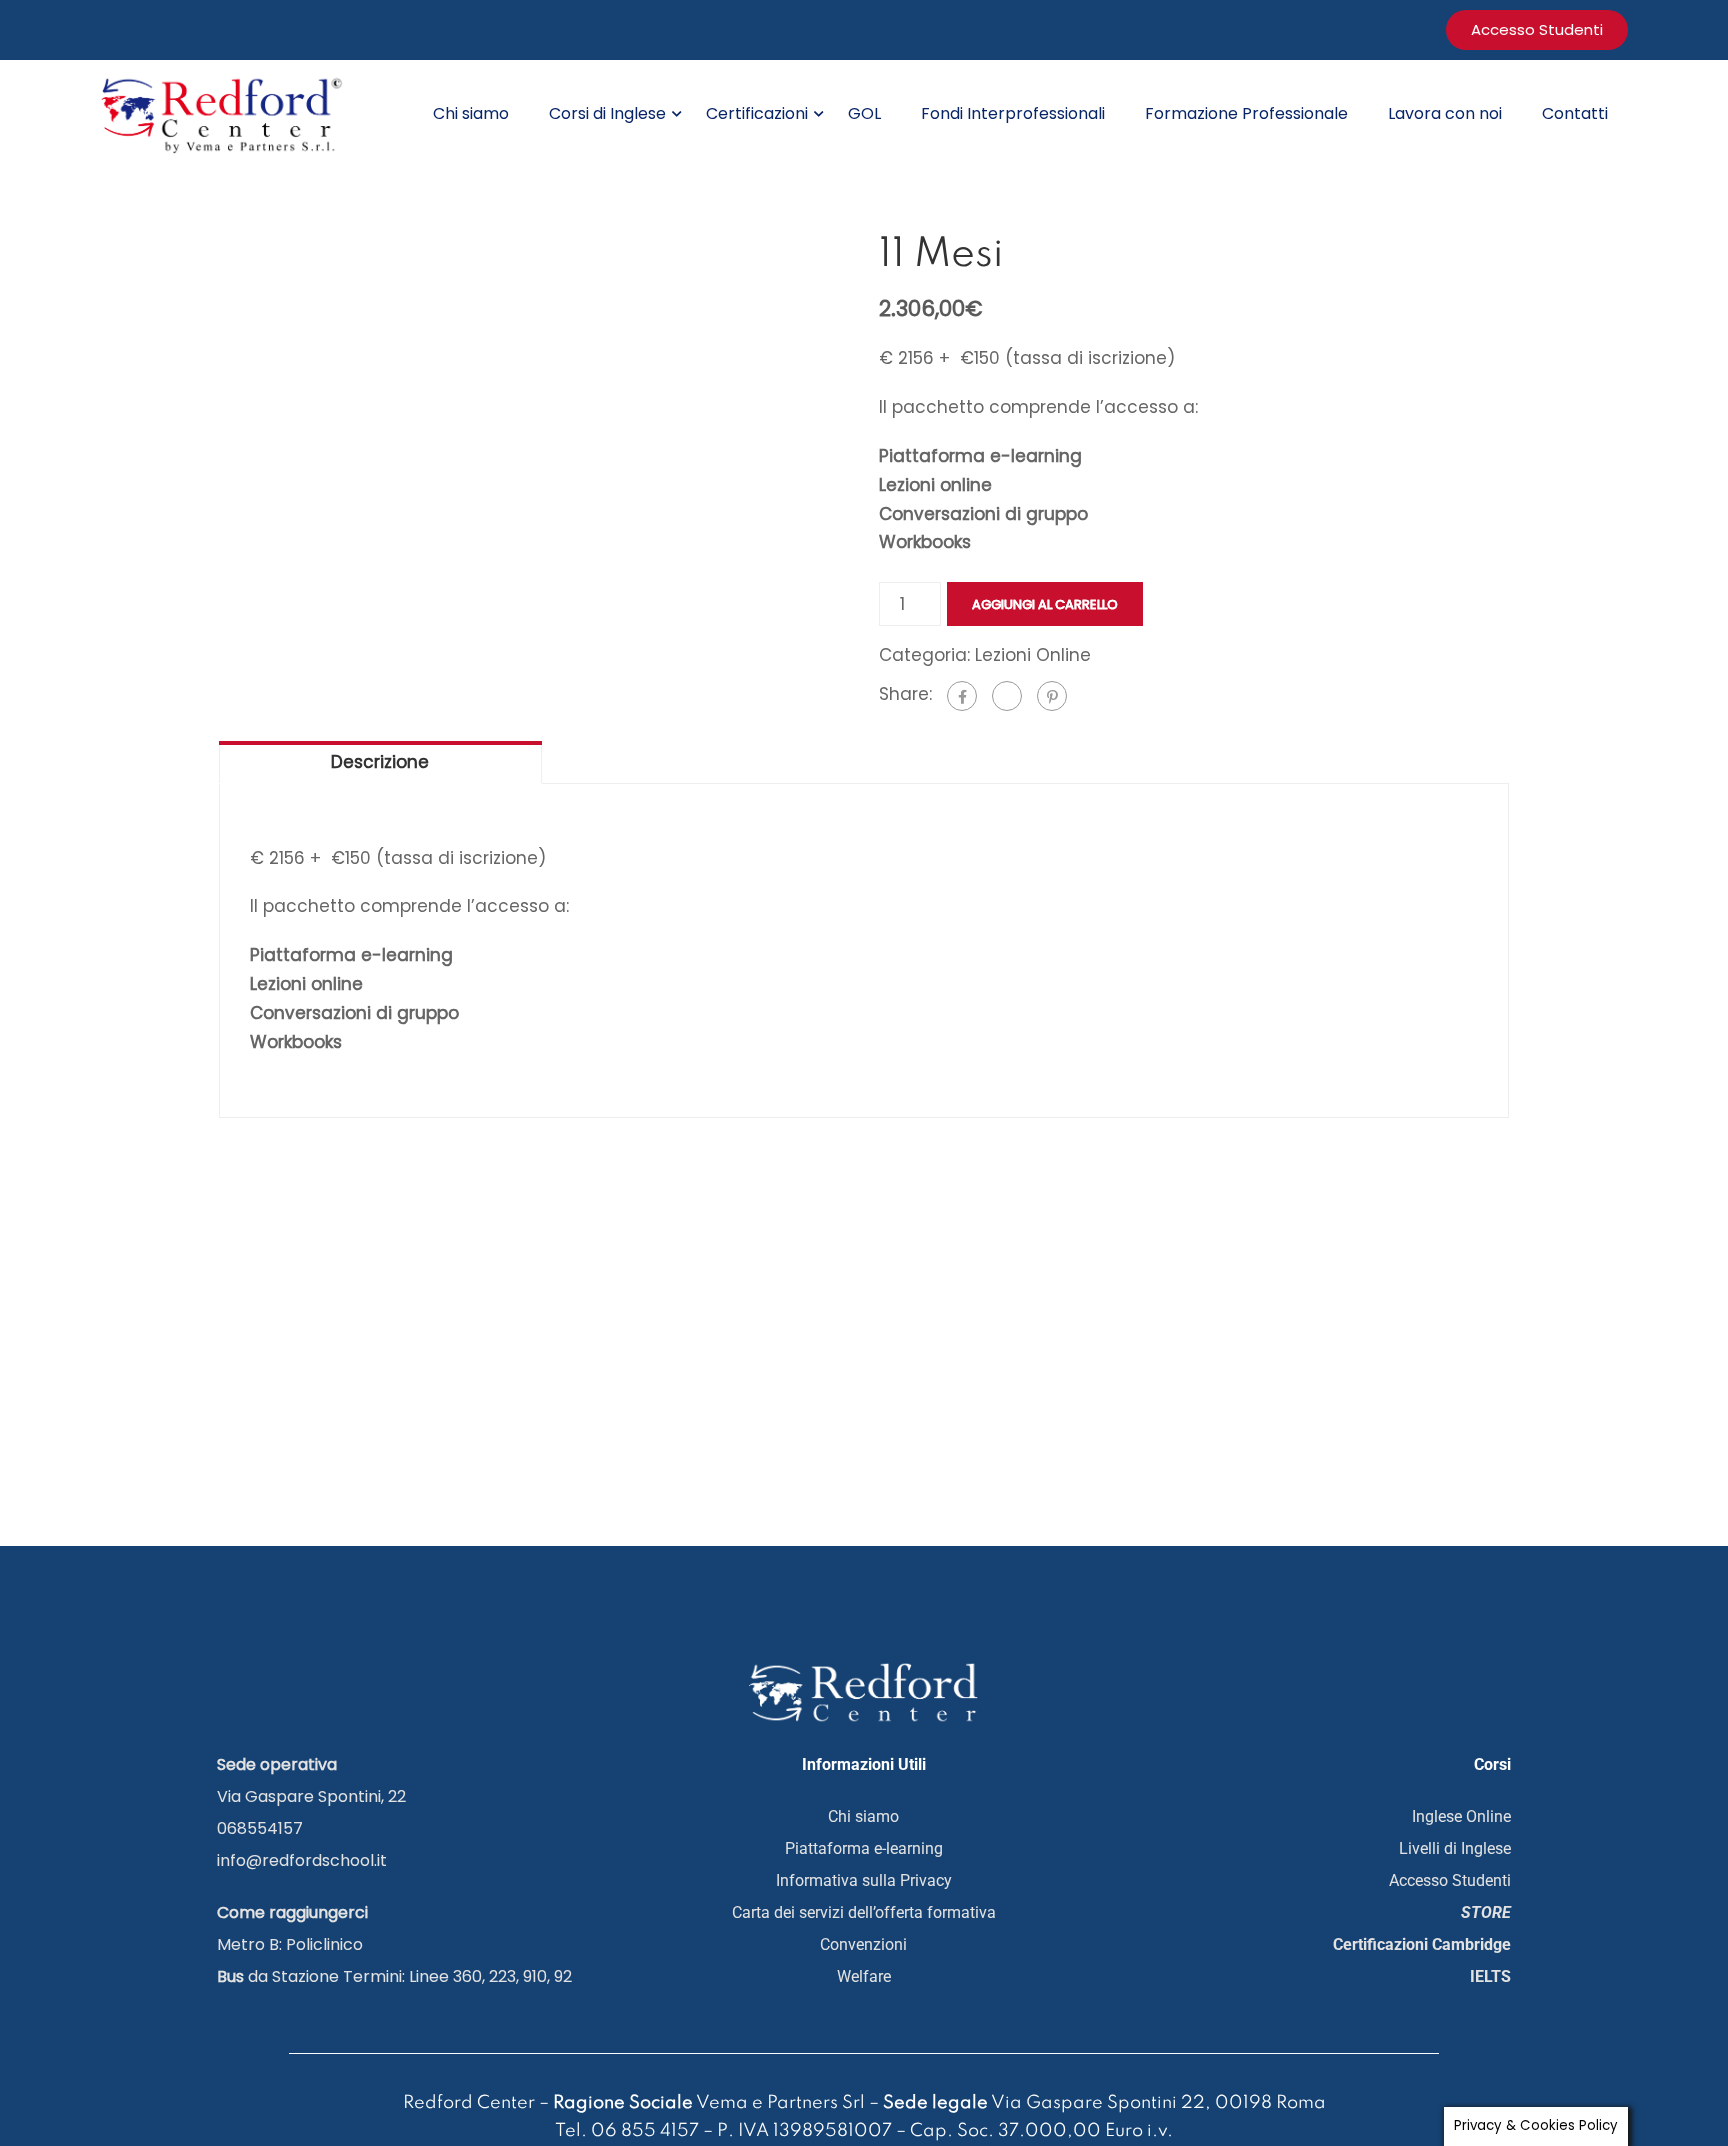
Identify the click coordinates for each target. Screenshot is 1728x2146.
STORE (1486, 1912)
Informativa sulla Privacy (864, 1880)
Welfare (864, 1976)
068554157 (260, 1828)
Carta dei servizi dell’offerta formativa (864, 1912)
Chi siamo (471, 113)
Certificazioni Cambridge (1422, 1944)
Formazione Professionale (1246, 113)
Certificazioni (757, 113)
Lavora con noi (1445, 113)
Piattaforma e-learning (864, 1848)
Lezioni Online (1033, 655)
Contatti (1575, 113)
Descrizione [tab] (380, 762)
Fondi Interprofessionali (1013, 113)
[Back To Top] (1643, 2051)
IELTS (1490, 1976)
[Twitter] (1007, 696)
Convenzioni (863, 1944)
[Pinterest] (1052, 696)
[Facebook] (962, 696)
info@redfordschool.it (302, 1860)
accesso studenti (1537, 29)
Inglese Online (1461, 1816)
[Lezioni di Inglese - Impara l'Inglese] (225, 113)
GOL (864, 113)
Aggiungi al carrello (1045, 604)
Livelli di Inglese (1455, 1848)
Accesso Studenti (1450, 1880)
